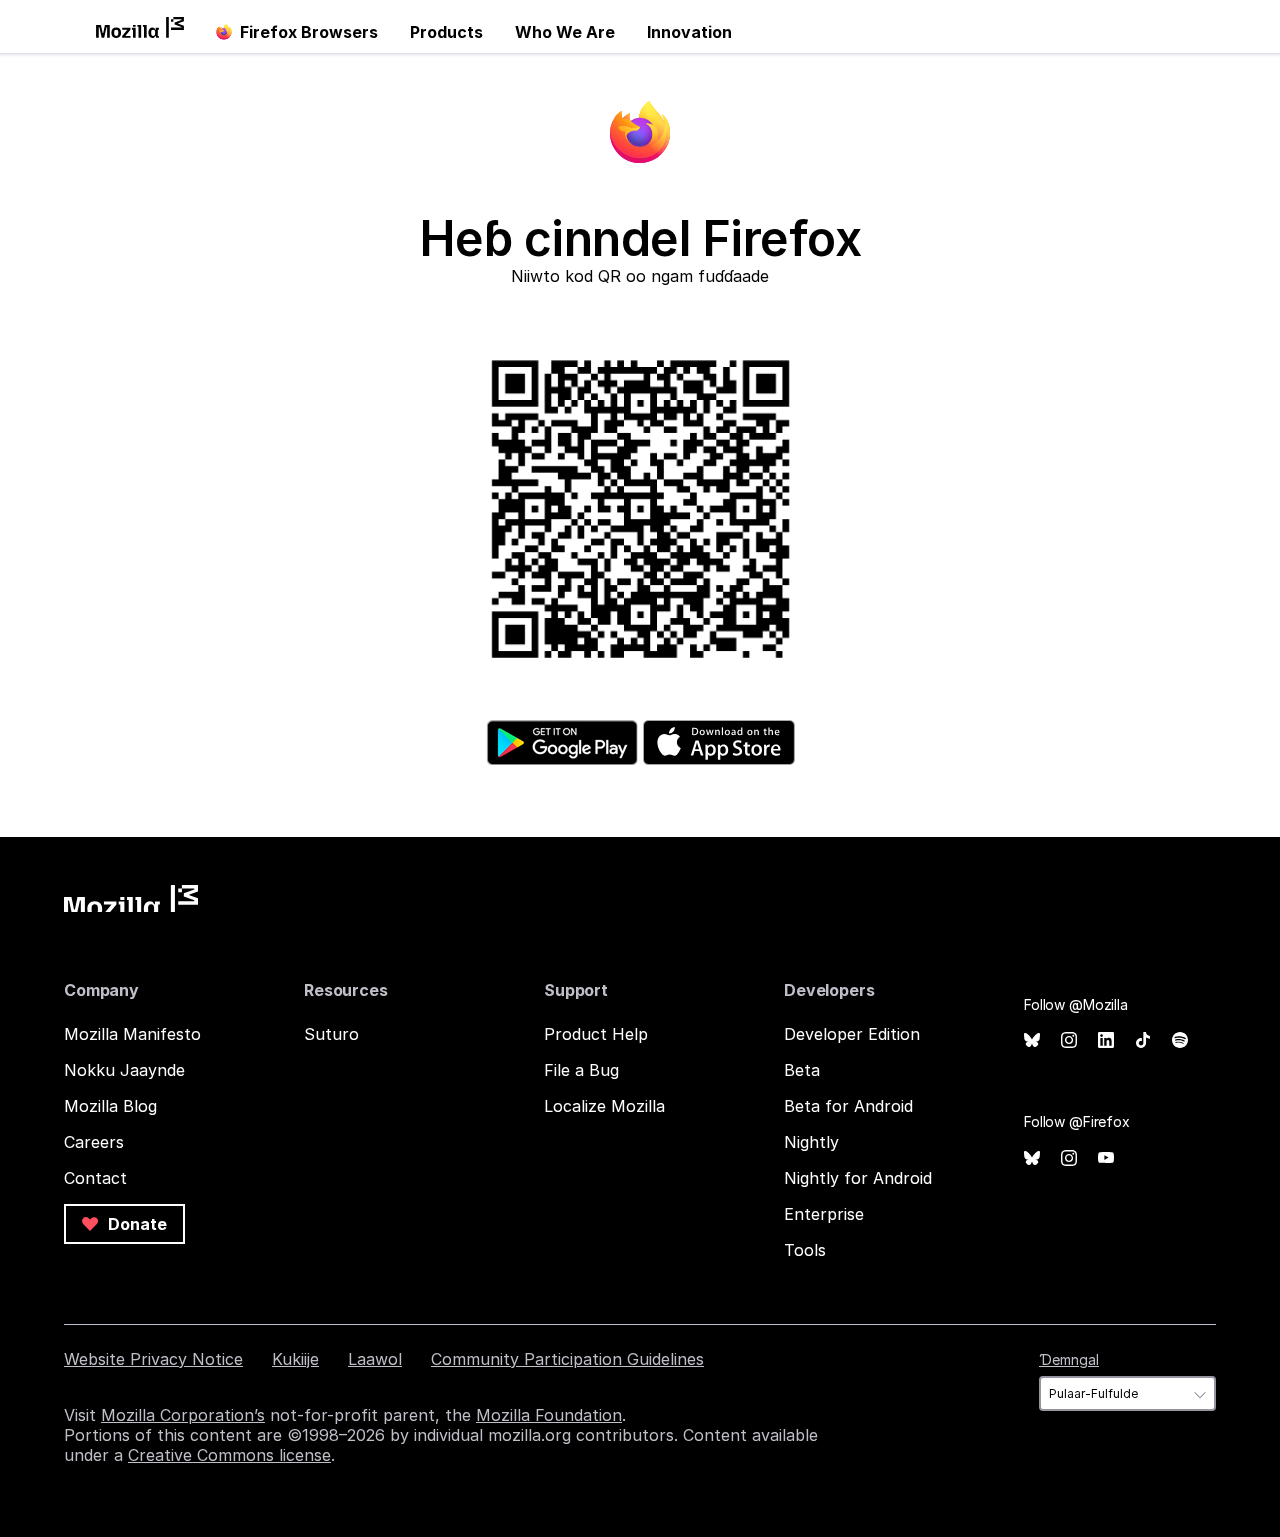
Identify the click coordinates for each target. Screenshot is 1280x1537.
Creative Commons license (229, 1455)
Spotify (1180, 1040)
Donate (135, 1224)
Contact (95, 1178)
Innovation (689, 32)
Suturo (331, 1034)
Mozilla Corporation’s (183, 1415)
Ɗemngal (1069, 1359)
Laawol (375, 1359)
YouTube (1106, 1158)
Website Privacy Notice (153, 1359)
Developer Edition (852, 1034)
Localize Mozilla (604, 1106)
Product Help (596, 1034)
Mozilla (131, 898)
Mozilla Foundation (549, 1415)
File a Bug (581, 1070)
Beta (802, 1070)
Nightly (811, 1142)
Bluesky (1032, 1040)
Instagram (1069, 1040)
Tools (805, 1250)
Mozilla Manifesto (132, 1034)
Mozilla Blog (110, 1106)
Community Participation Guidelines (567, 1359)
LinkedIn (1106, 1040)
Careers (94, 1142)
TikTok (1143, 1040)
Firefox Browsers (309, 32)
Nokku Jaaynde (124, 1070)
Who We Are (565, 32)
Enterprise (824, 1214)
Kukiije (295, 1359)
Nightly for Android (858, 1178)
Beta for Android (848, 1106)
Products (446, 32)
